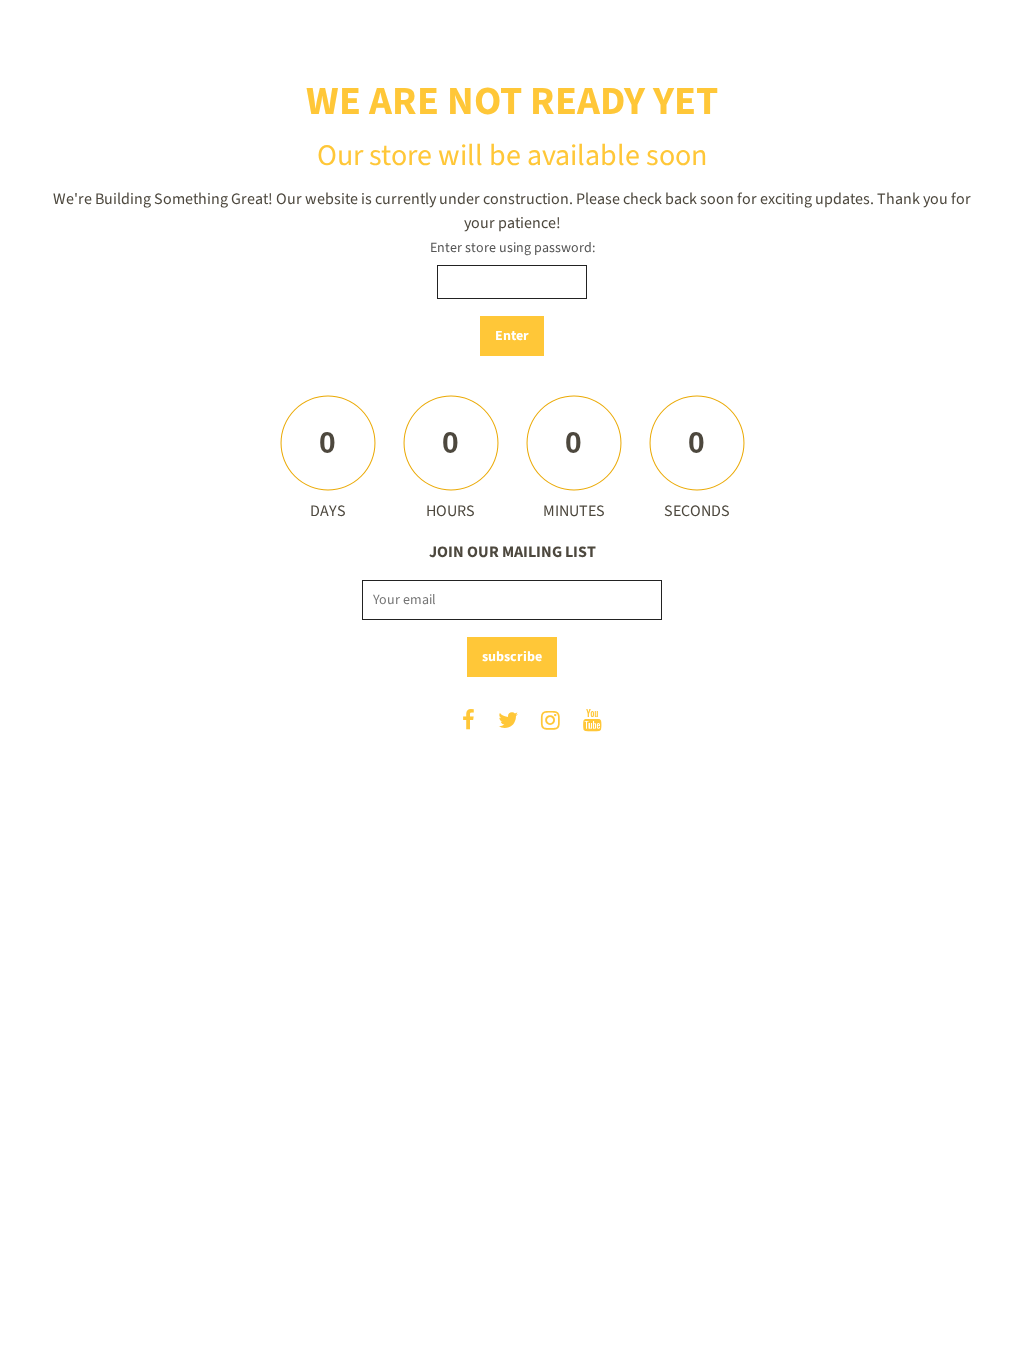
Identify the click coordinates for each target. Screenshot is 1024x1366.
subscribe (512, 657)
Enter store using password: (512, 248)
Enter (512, 336)
